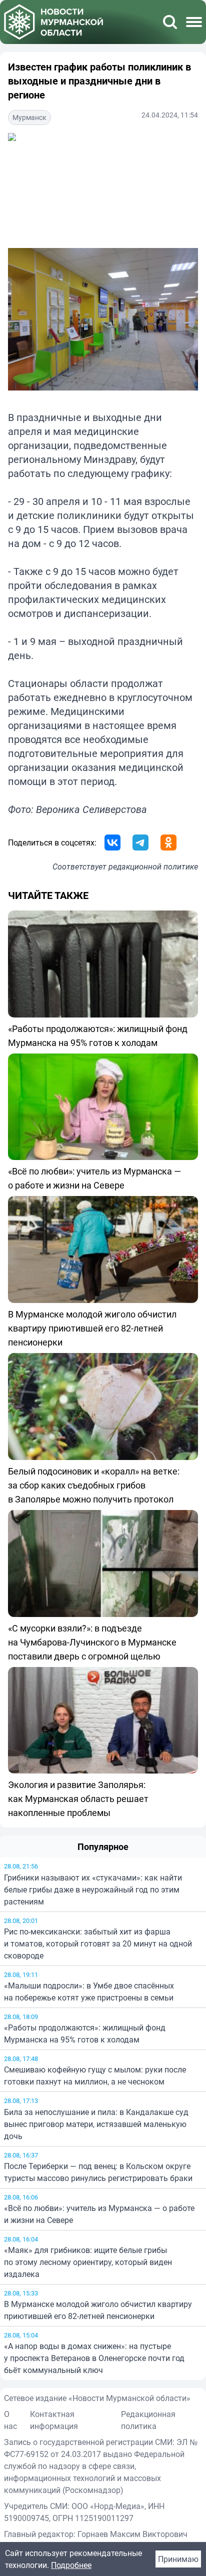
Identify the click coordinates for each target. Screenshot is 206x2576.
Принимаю (178, 2559)
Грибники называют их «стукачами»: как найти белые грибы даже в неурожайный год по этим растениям (93, 1889)
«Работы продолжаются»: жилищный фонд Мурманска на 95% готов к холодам (85, 2033)
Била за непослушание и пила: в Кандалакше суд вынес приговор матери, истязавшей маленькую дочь (96, 2124)
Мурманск (29, 117)
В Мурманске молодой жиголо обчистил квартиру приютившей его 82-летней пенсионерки (98, 2310)
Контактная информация (54, 2420)
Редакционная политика (148, 2420)
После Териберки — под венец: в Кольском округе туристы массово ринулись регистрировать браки (98, 2172)
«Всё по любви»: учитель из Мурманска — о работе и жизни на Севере (99, 2214)
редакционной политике (153, 866)
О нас (10, 2420)
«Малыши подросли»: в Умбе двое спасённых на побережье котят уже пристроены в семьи (89, 1991)
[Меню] (194, 22)
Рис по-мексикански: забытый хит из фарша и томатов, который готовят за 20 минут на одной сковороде (98, 1943)
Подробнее (71, 2565)
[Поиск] (170, 22)
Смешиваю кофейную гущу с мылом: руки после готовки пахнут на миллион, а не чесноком (95, 2075)
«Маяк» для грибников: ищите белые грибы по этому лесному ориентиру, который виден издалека (88, 2262)
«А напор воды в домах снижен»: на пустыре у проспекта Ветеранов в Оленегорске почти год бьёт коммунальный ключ (94, 2358)
